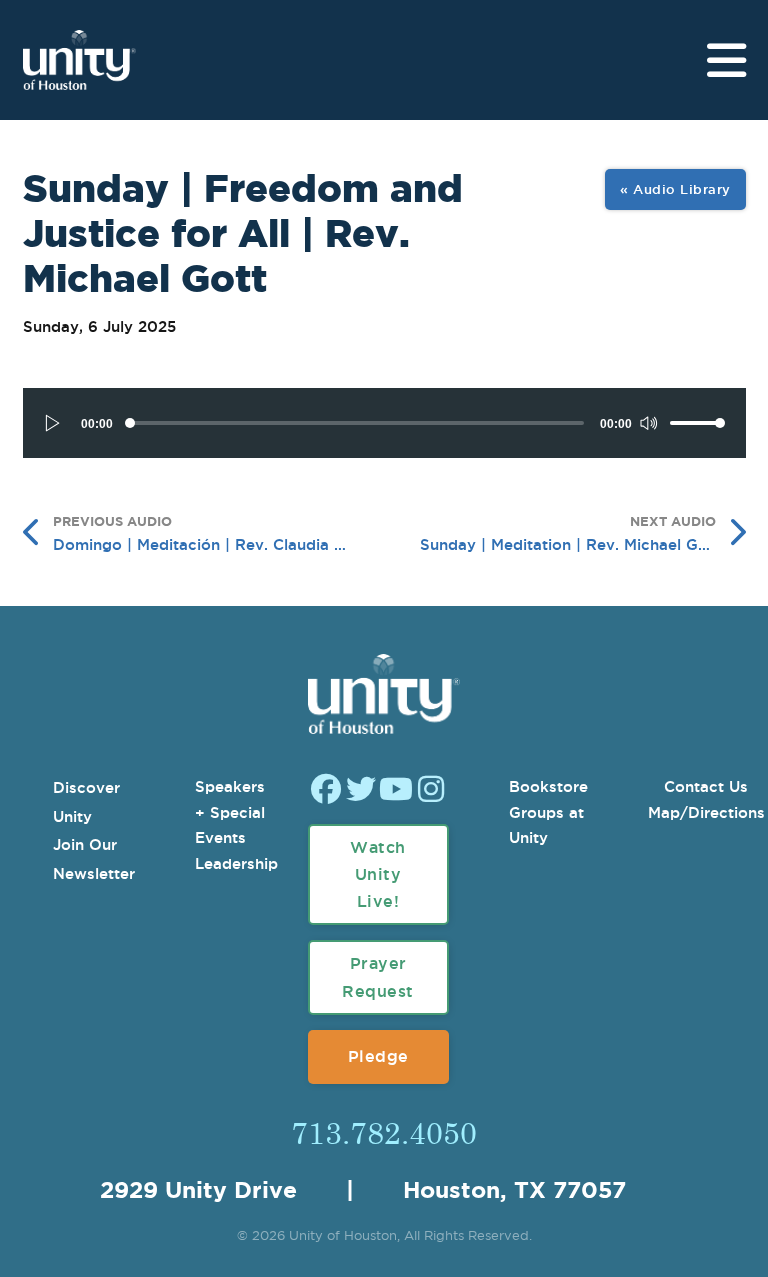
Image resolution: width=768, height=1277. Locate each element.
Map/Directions (706, 812)
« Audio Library (675, 189)
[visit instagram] (431, 791)
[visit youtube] (396, 791)
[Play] (53, 423)
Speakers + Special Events (230, 812)
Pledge (378, 1056)
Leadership (236, 863)
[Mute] (648, 423)
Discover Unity (86, 802)
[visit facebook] (326, 791)
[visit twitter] (361, 791)
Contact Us (706, 786)
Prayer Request (378, 976)
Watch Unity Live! (378, 874)
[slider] (698, 423)
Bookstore (548, 786)
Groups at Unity (546, 825)
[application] (384, 423)
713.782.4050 (384, 1132)
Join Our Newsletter (94, 859)
